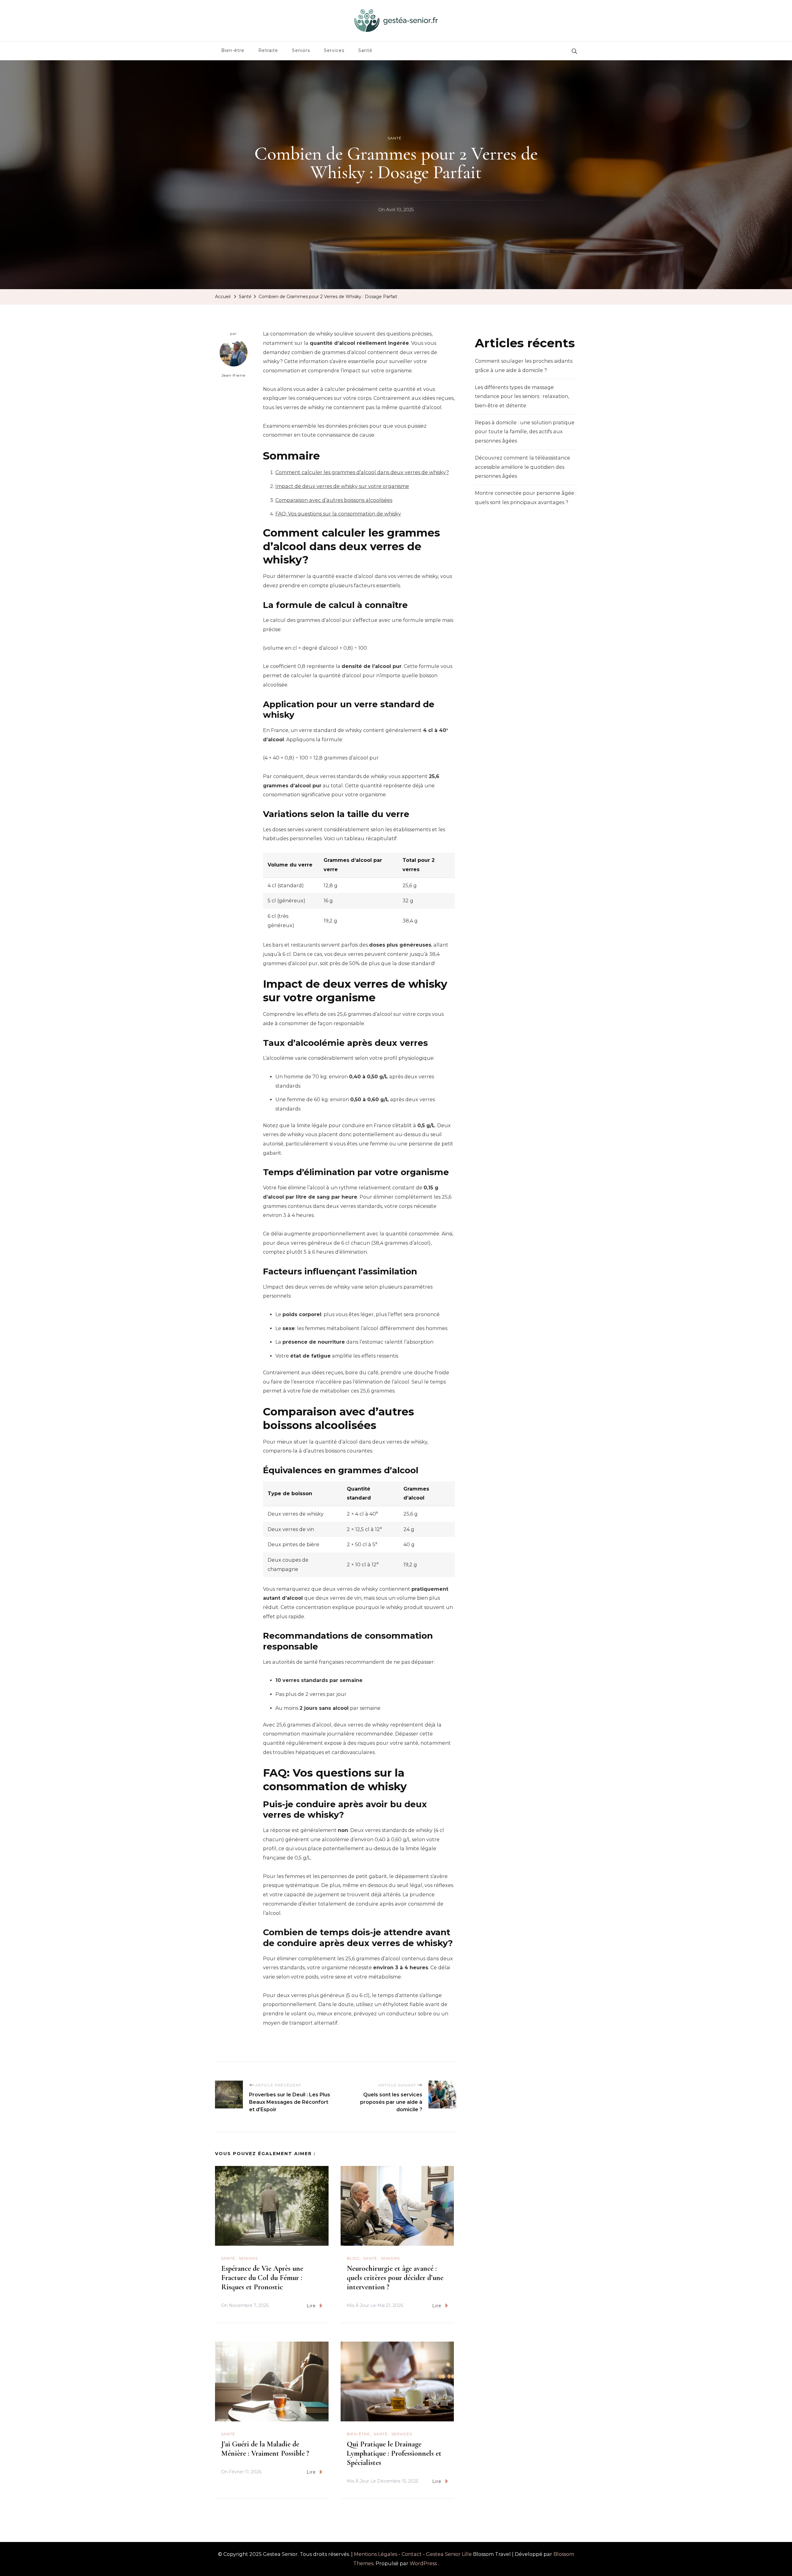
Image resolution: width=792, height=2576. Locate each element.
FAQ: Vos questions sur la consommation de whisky (338, 514)
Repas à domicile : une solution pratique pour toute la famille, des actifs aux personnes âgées (525, 432)
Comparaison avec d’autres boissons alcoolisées (334, 500)
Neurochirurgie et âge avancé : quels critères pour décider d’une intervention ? (395, 2278)
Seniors (301, 50)
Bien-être (233, 50)
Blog (353, 2258)
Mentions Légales (376, 2554)
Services (334, 50)
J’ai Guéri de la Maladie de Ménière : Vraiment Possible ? (265, 2449)
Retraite (268, 50)
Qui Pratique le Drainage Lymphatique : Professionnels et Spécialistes (394, 2453)
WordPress (423, 2563)
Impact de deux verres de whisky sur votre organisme (342, 486)
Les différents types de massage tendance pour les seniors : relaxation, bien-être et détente (522, 396)
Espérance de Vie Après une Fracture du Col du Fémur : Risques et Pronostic (262, 2278)
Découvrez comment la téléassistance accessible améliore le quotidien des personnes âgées (523, 467)
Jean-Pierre (234, 375)
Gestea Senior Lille (449, 2554)
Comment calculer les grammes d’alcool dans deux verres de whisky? (362, 472)
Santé (365, 50)
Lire (311, 2306)
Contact (412, 2554)
